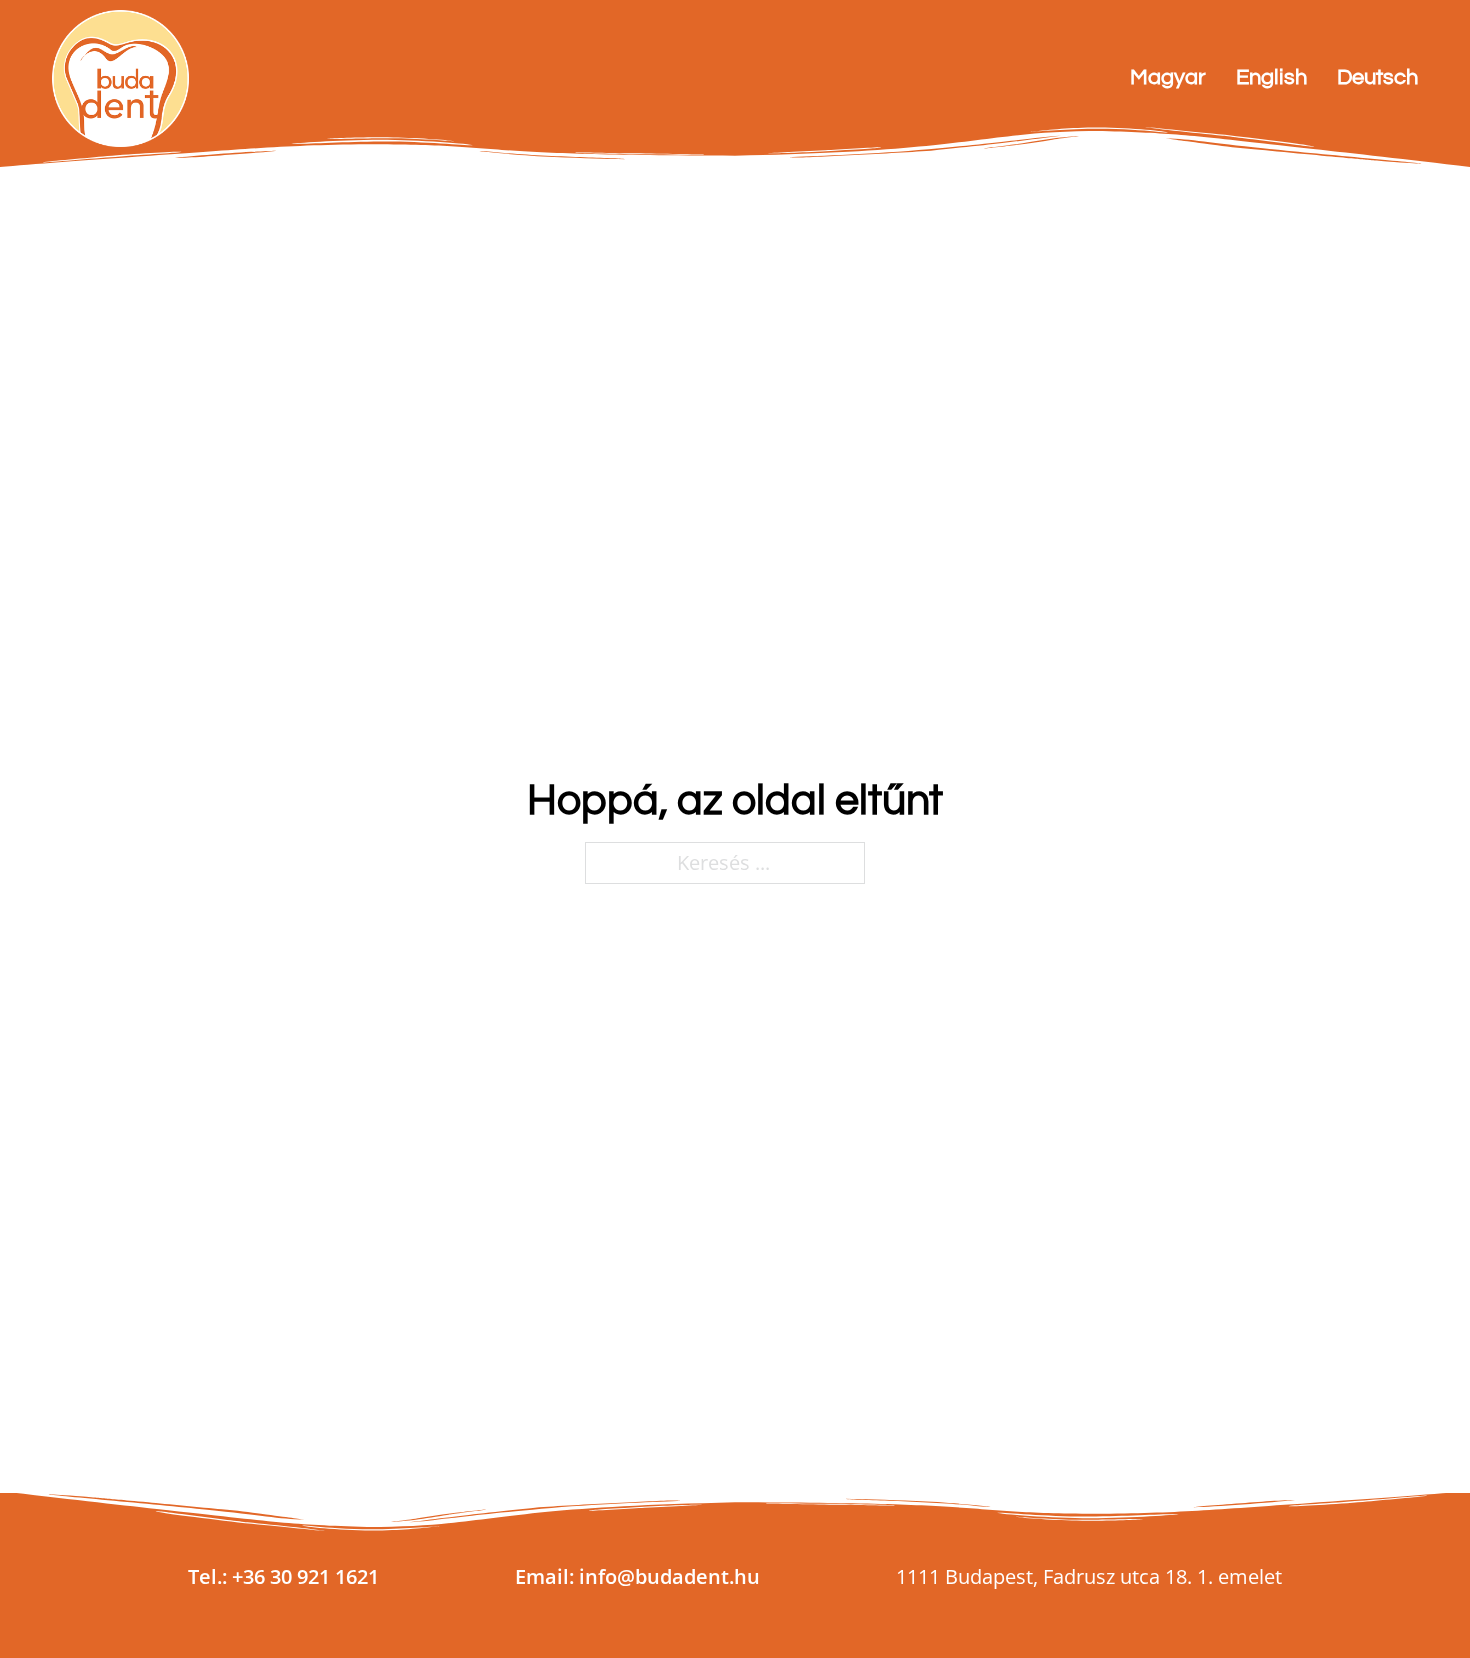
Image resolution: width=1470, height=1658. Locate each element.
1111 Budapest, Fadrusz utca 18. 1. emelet (1089, 1576)
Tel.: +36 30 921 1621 (283, 1576)
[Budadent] (120, 78)
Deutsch (1377, 77)
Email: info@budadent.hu (637, 1576)
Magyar (1168, 77)
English (1271, 77)
